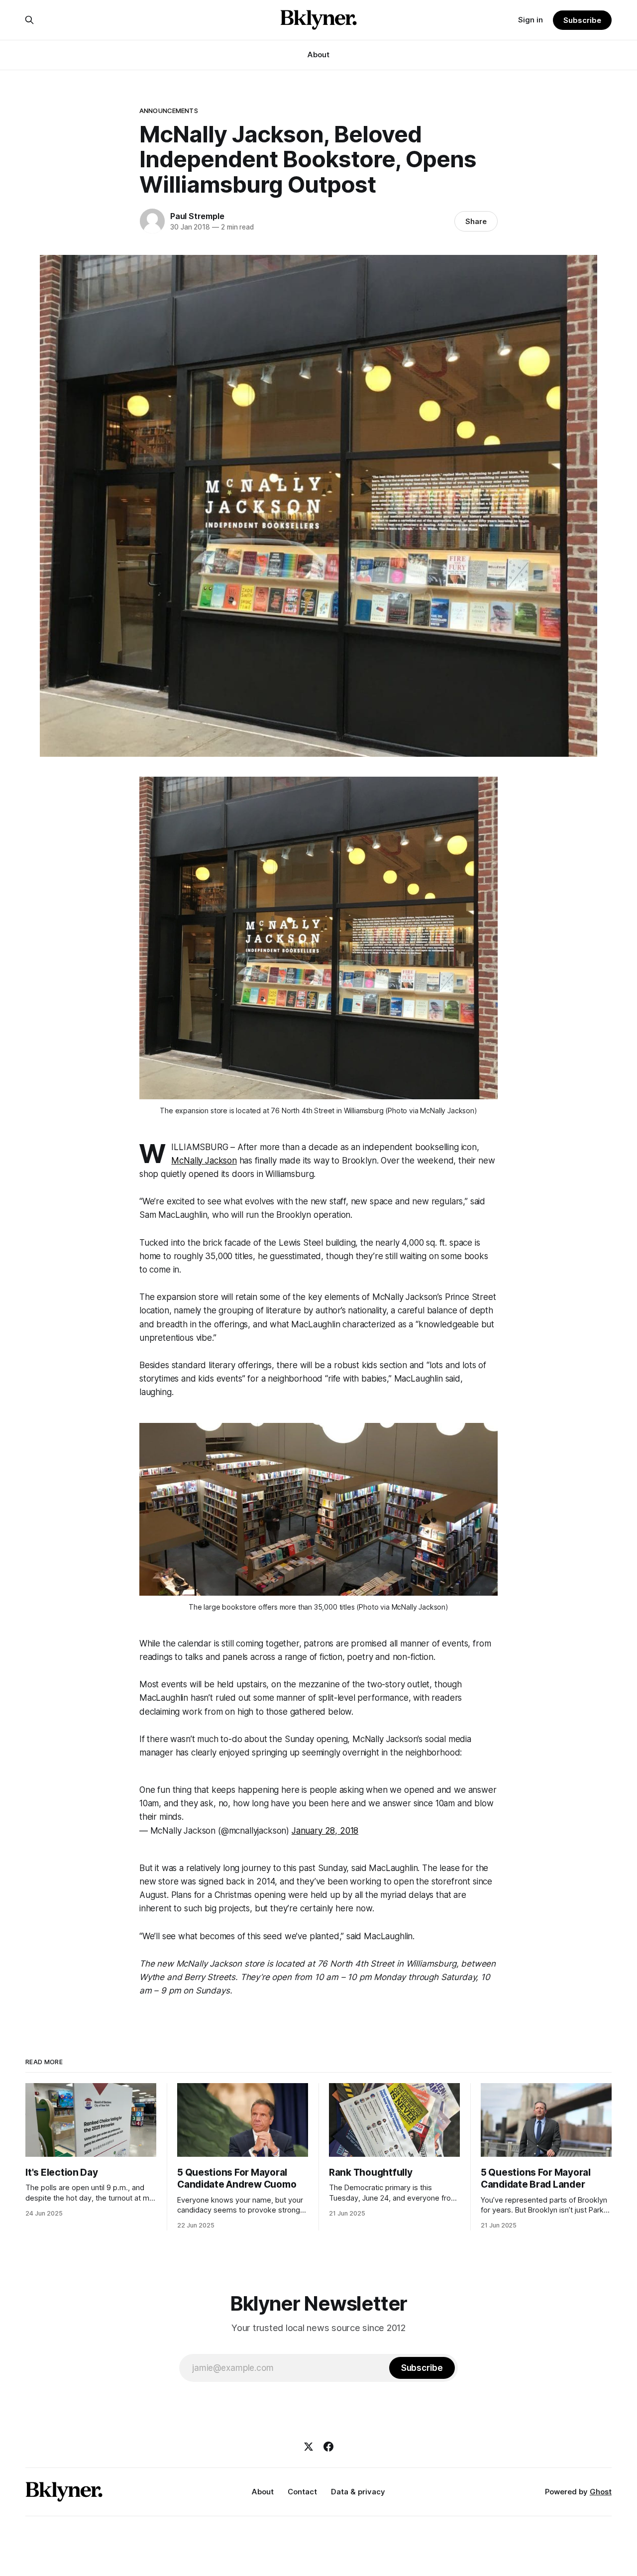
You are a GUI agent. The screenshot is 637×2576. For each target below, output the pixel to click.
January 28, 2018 (325, 1831)
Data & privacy (358, 2492)
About (318, 55)
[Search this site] (29, 20)
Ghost (601, 2492)
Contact (302, 2492)
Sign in (531, 20)
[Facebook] (328, 2447)
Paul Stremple (197, 216)
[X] (309, 2447)
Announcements (169, 111)
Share (476, 221)
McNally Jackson (204, 1161)
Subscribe (582, 20)
